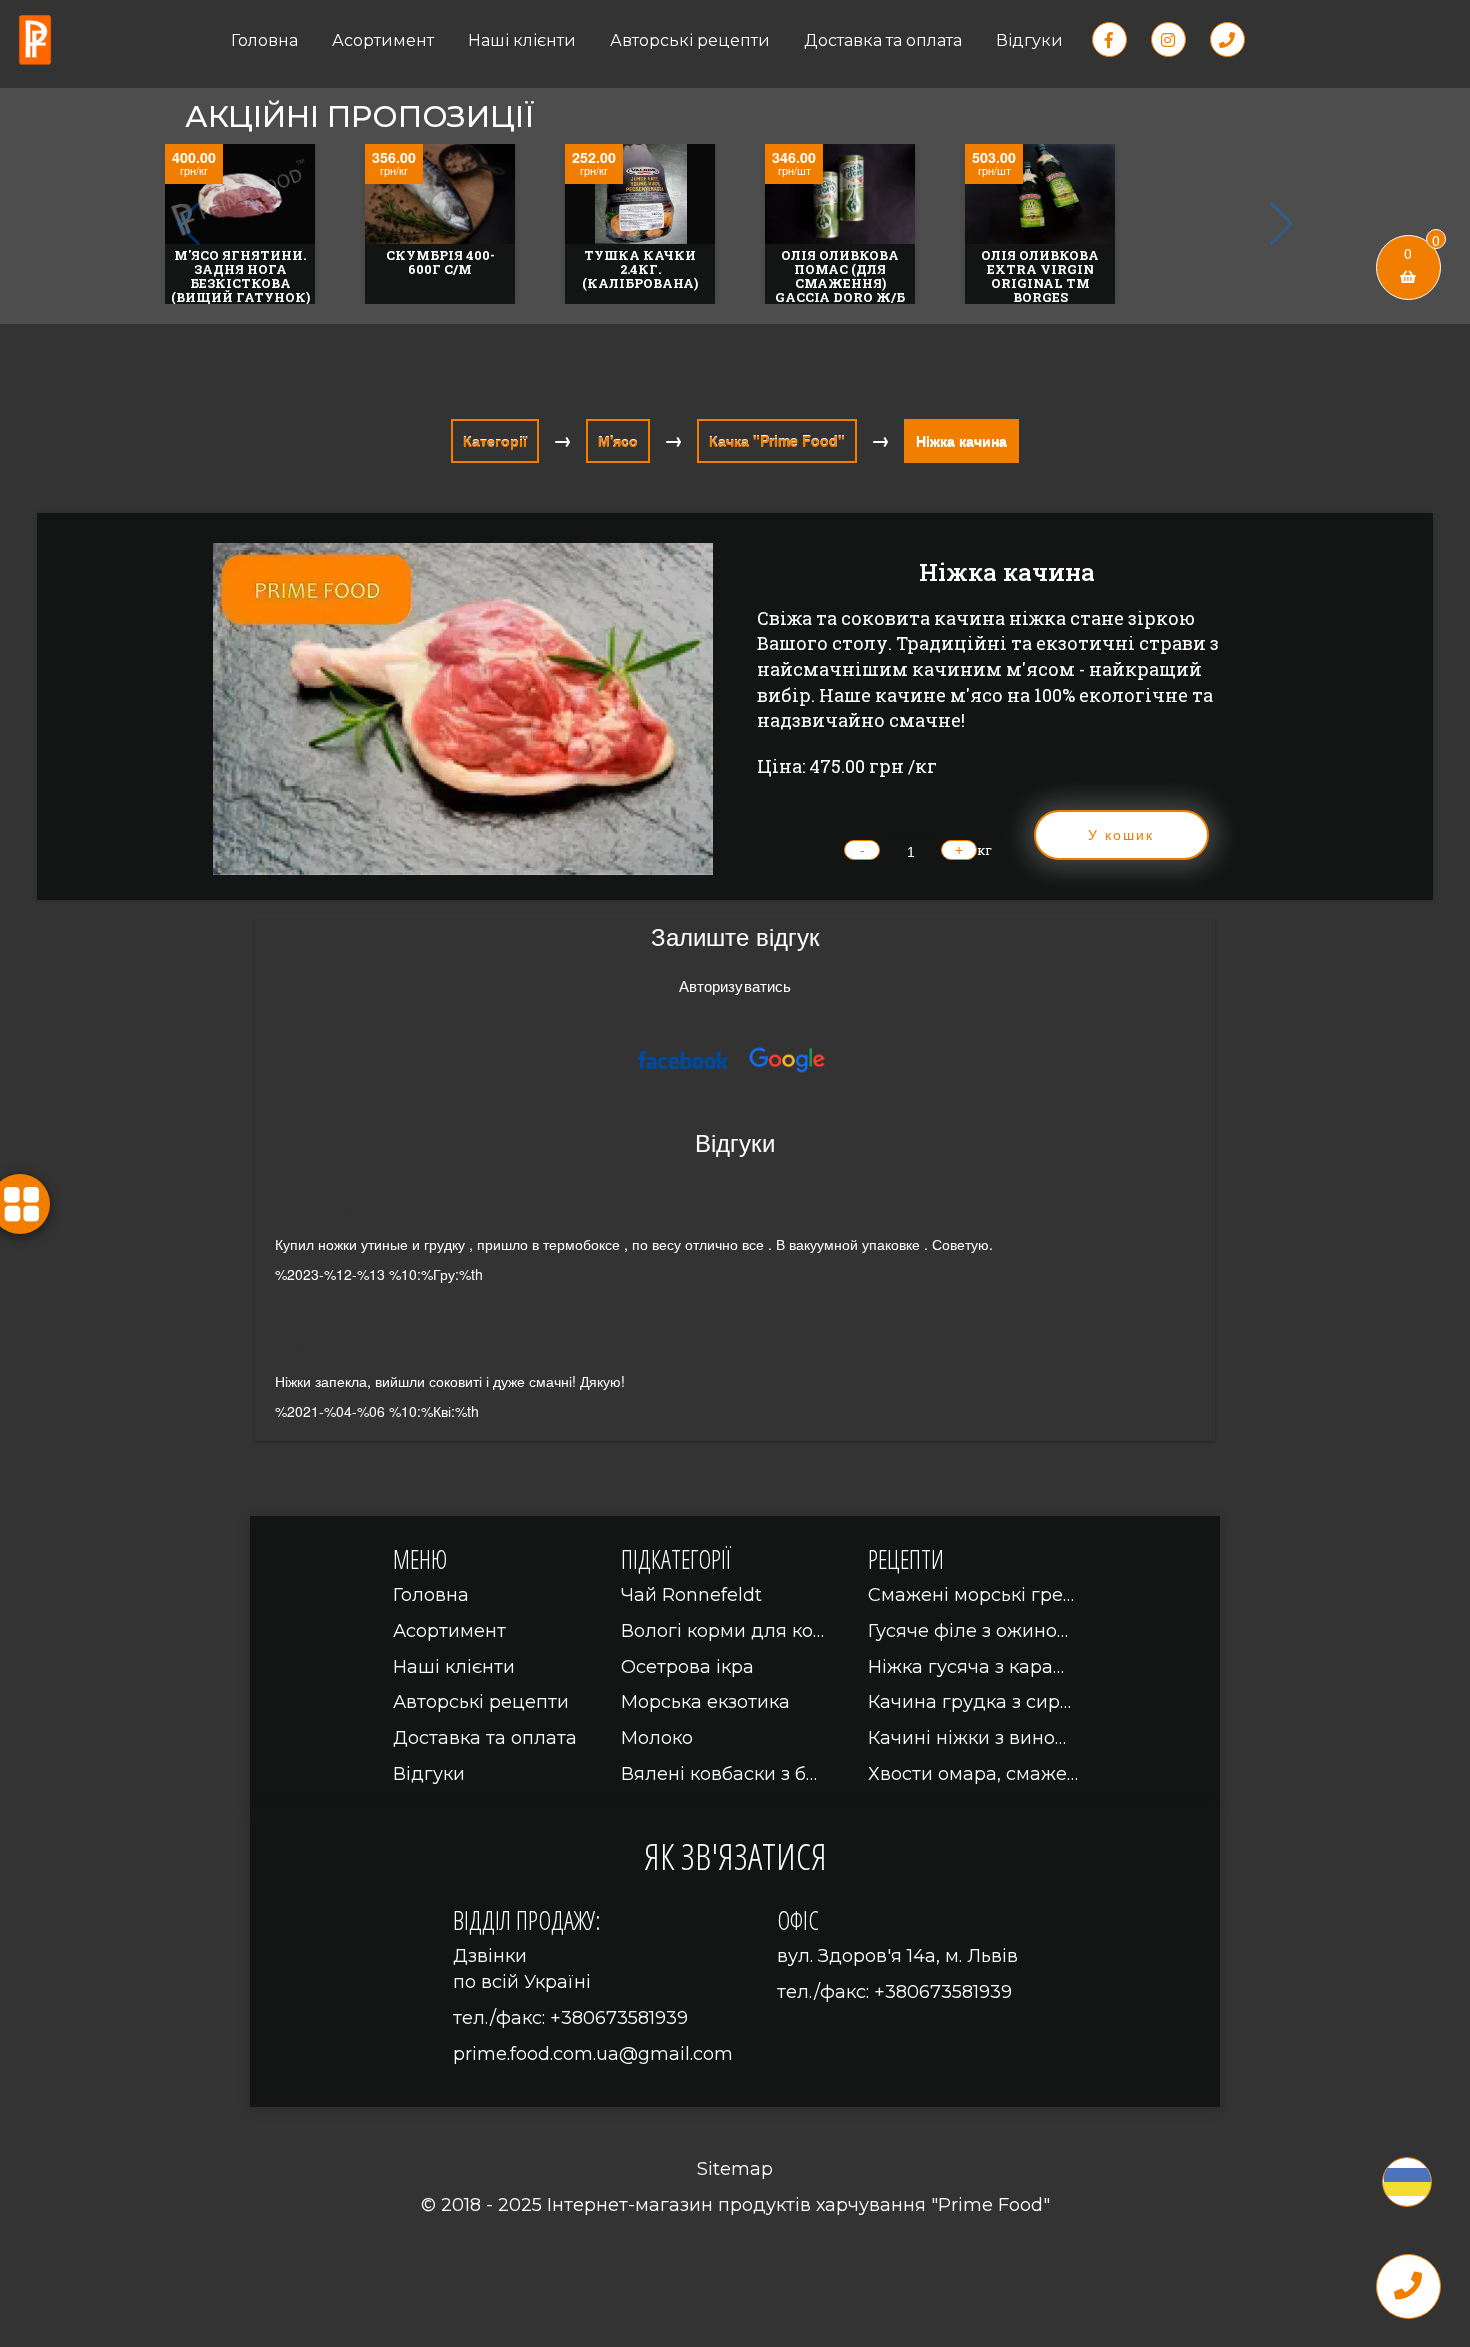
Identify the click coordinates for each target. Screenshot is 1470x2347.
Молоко (657, 1738)
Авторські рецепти (690, 40)
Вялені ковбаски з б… (719, 1774)
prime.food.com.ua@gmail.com (593, 2054)
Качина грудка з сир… (969, 1702)
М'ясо (618, 441)
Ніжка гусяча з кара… (966, 1667)
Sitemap (735, 2169)
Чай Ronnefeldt (691, 1595)
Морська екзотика (705, 1702)
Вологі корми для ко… (722, 1631)
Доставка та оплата (883, 40)
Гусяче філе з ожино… (968, 1631)
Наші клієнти (522, 40)
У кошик (1121, 835)
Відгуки (1029, 40)
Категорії (495, 441)
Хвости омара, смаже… (973, 1774)
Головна (264, 40)
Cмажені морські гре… (971, 1595)
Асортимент (383, 40)
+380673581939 (619, 2018)
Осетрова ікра (687, 1667)
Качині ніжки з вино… (967, 1738)
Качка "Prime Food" (777, 441)
